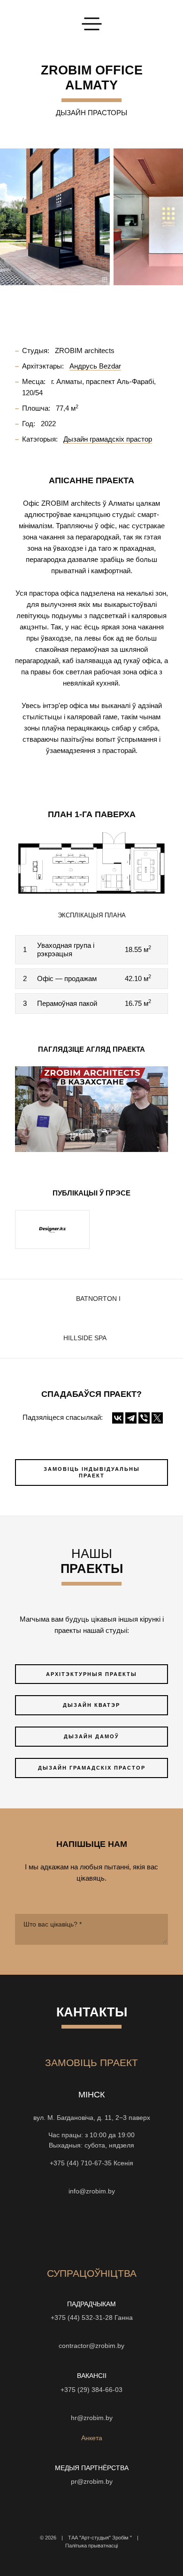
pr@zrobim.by (92, 2482)
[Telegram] (131, 1418)
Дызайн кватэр (91, 1705)
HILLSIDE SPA (85, 1338)
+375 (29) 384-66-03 (91, 2390)
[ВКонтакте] (118, 1418)
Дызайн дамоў (91, 1736)
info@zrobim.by (92, 2191)
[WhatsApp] (91, 2177)
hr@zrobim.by (92, 2418)
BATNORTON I (98, 1299)
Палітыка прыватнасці (91, 2546)
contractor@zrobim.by (91, 2346)
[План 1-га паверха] (91, 862)
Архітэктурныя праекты (91, 1674)
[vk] (108, 2230)
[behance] (58, 2230)
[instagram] (41, 2230)
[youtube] (75, 2230)
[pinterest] (125, 2230)
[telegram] (142, 2230)
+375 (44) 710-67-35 (81, 2163)
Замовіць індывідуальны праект (92, 1473)
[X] (157, 1418)
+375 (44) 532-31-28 (82, 2318)
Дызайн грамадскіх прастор (92, 1768)
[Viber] (144, 1418)
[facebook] (91, 2230)
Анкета (92, 2438)
